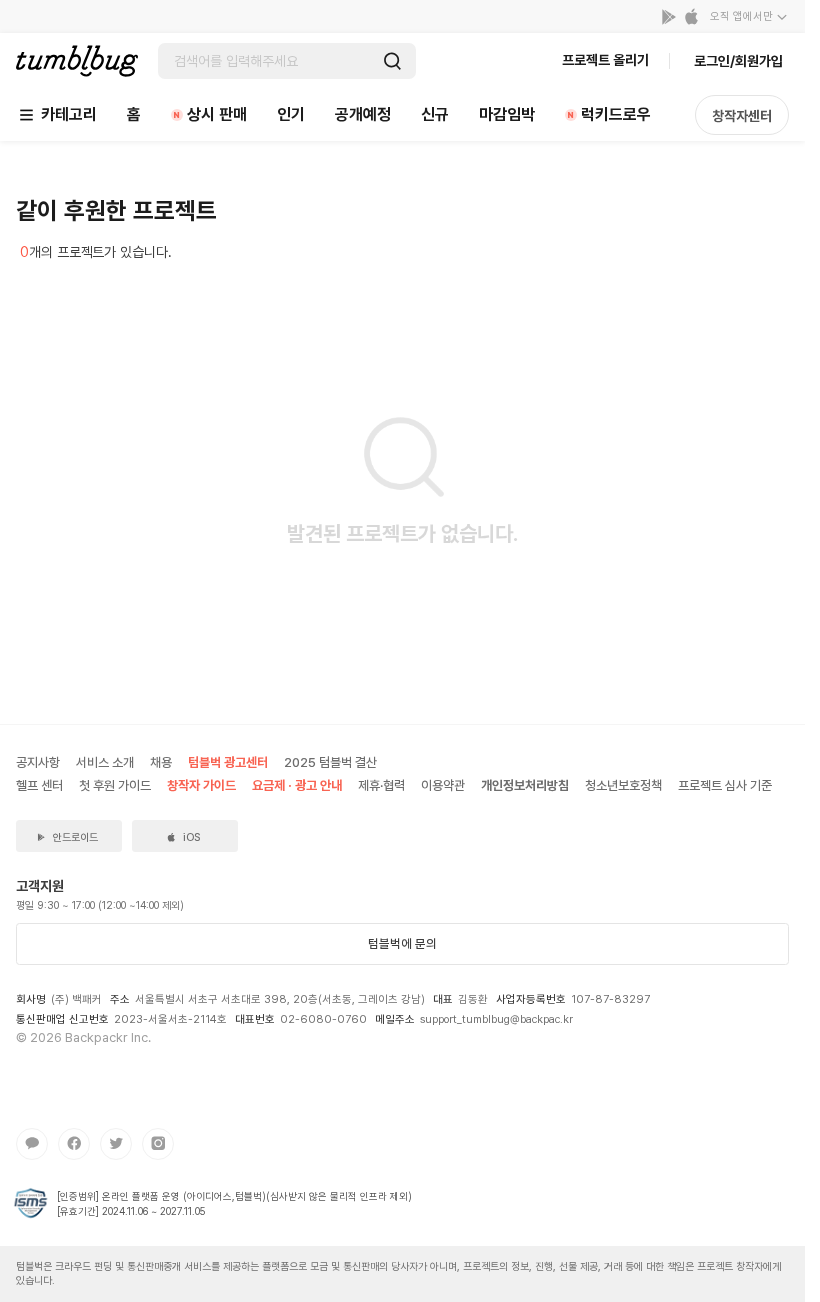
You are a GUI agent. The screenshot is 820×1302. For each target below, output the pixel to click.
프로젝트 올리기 (605, 60)
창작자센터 (742, 116)
